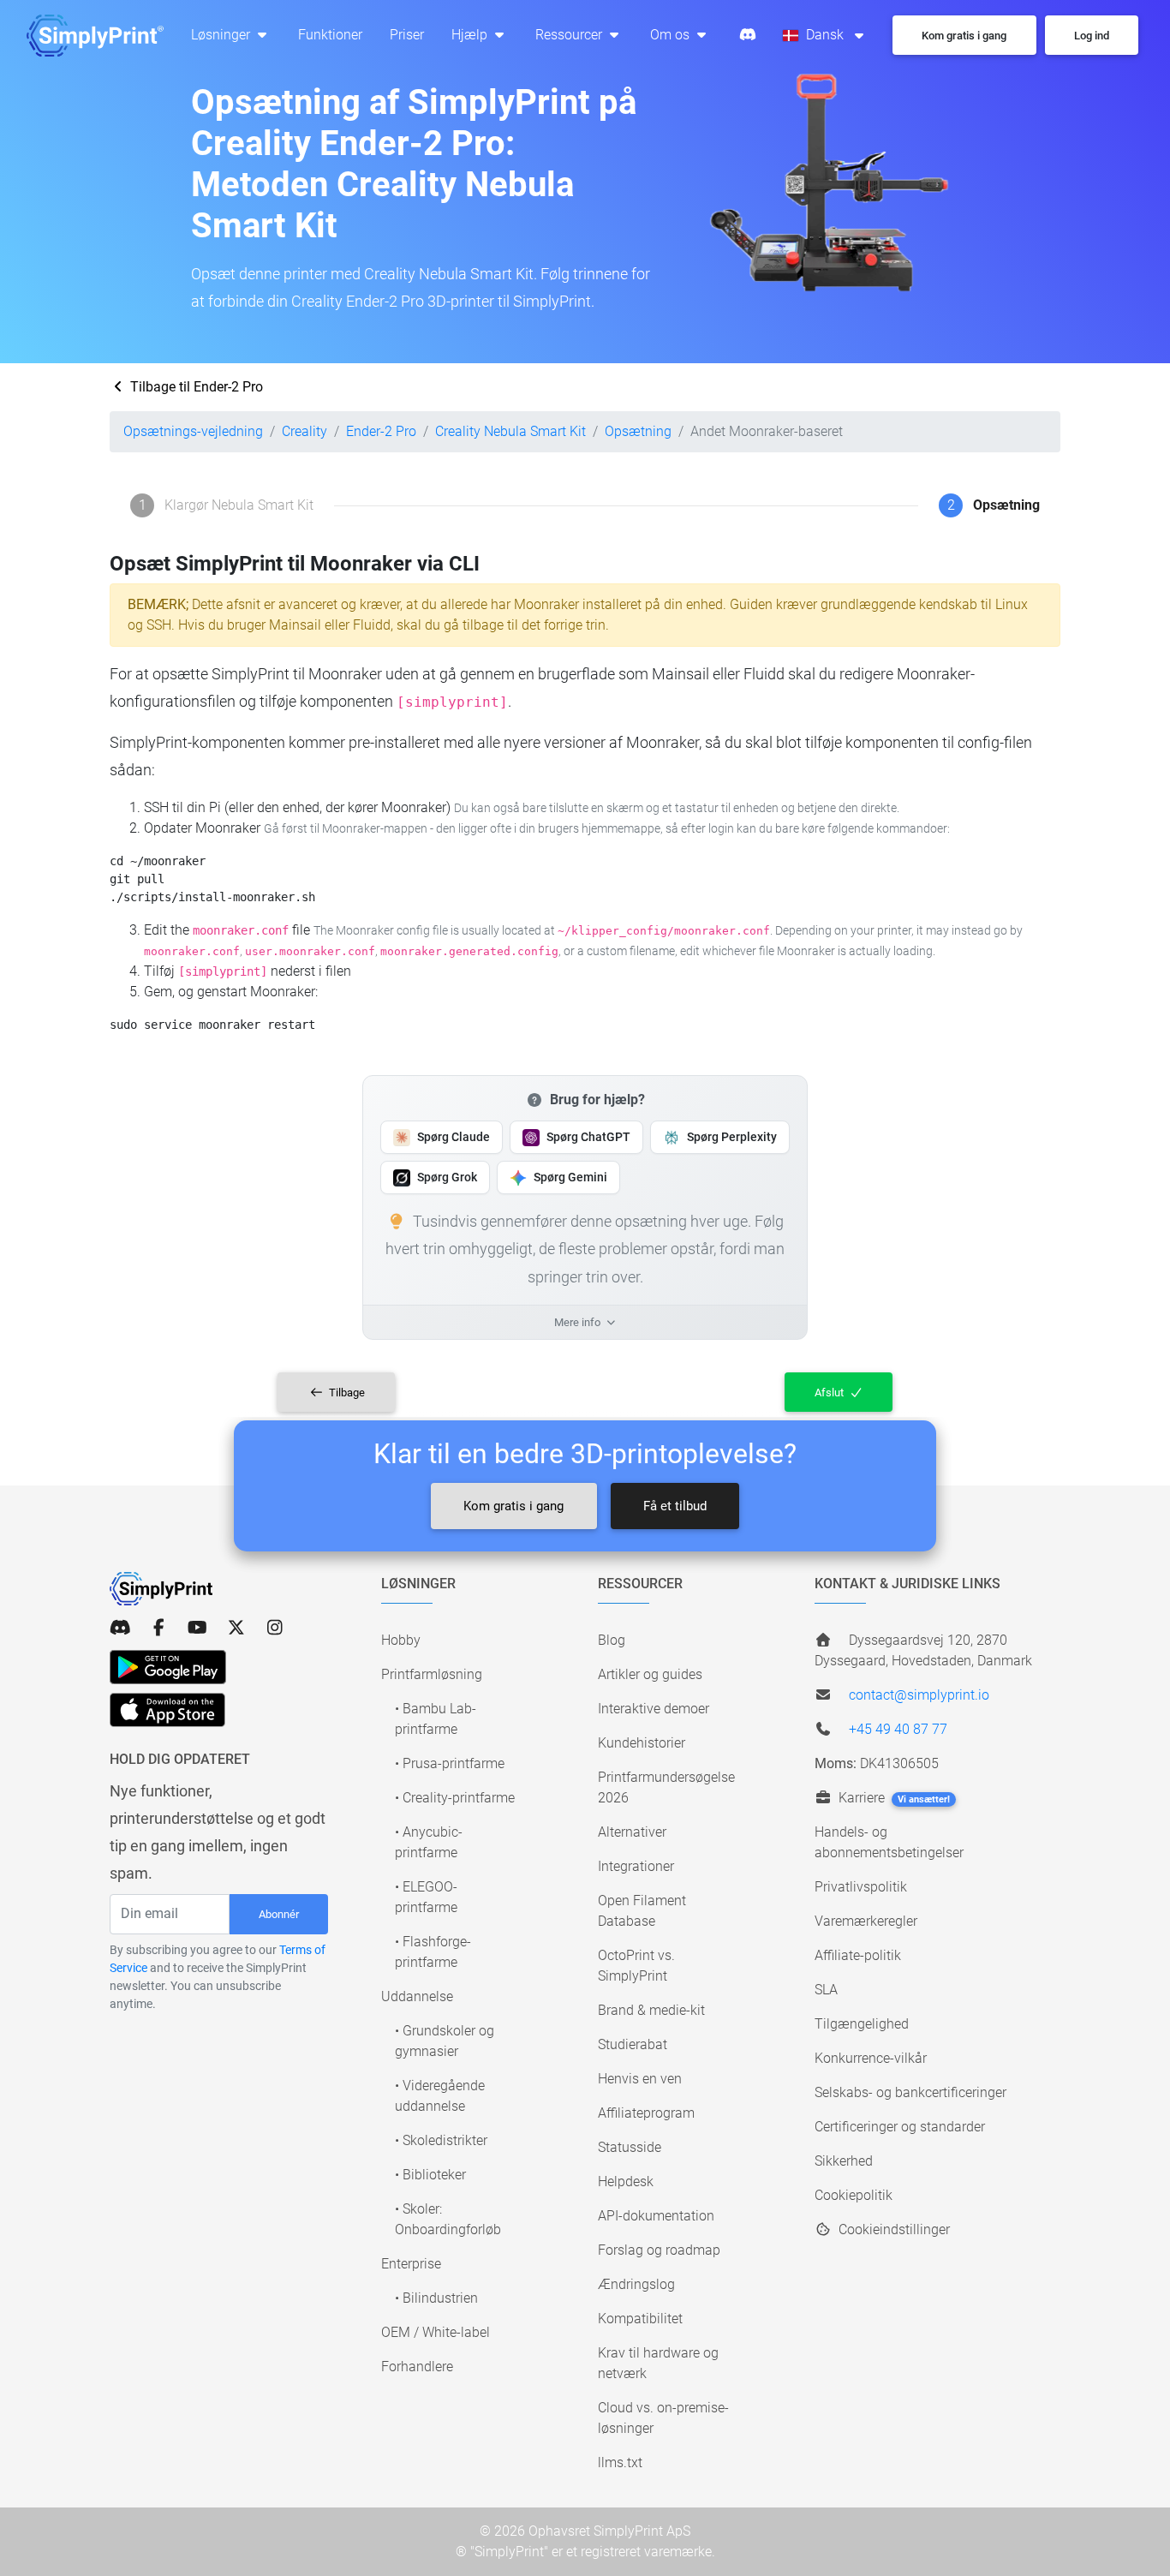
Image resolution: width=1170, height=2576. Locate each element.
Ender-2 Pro (381, 431)
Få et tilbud (675, 1506)
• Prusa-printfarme (450, 1763)
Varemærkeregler (866, 1921)
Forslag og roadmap (659, 2250)
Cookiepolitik (854, 2195)
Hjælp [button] (471, 35)
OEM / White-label (436, 2332)
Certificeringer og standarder (900, 2127)
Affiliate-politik (858, 1955)
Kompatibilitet (640, 2319)
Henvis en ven (640, 2079)
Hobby (401, 1640)
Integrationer (636, 1866)
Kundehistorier (642, 1743)
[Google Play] (168, 1667)
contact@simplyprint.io (919, 1695)
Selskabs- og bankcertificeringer (910, 2092)
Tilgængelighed (862, 2024)
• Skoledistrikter (441, 2140)
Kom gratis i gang (513, 1506)
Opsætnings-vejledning (193, 431)
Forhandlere (417, 2367)
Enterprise (411, 2264)
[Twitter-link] (236, 1628)
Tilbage (346, 1393)
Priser (407, 35)
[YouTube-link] (197, 1628)
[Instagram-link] (275, 1628)
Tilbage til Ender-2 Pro (195, 387)
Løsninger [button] (222, 35)
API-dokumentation (656, 2216)
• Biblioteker (430, 2175)
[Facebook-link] (159, 1628)
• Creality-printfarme (455, 1798)
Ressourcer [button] (570, 35)
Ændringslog (636, 2284)
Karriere (892, 1798)
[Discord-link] (120, 1628)
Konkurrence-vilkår (871, 2058)
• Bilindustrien (436, 2298)
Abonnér (279, 1914)
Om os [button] (672, 35)
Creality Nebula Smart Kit (510, 431)
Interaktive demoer (654, 1709)
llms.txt (620, 2462)
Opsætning (638, 431)
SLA (826, 1990)
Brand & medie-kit (651, 2010)
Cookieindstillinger (892, 2229)
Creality (304, 431)
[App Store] (167, 1710)
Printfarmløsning (432, 1674)
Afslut (830, 1393)
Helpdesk (626, 2182)
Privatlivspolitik (861, 1887)
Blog (612, 1640)
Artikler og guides (650, 1674)
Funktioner (330, 35)
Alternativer (632, 1832)
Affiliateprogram (646, 2113)
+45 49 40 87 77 (898, 1729)
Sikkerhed (844, 2161)
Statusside (630, 2147)
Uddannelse (417, 1996)
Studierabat (633, 2044)
